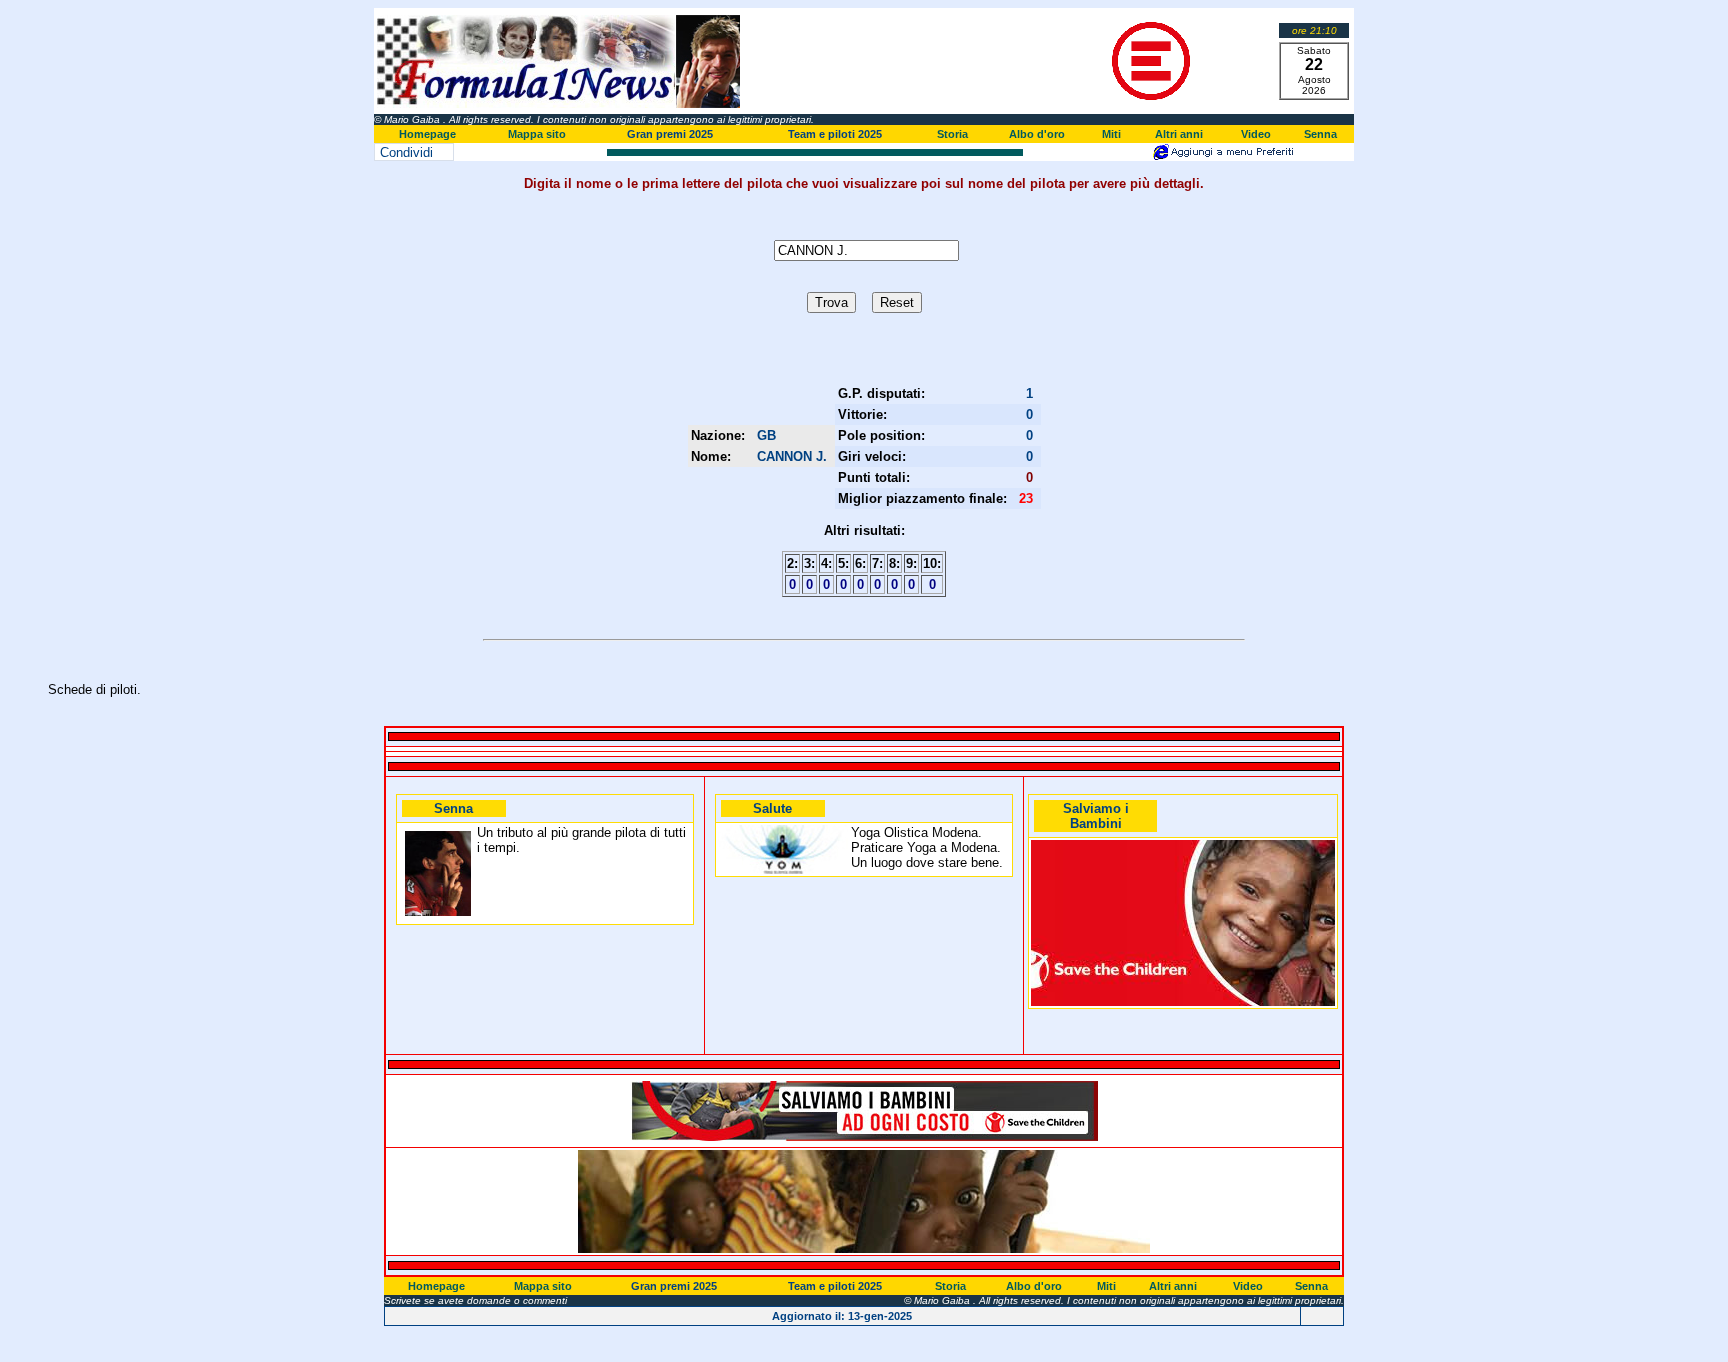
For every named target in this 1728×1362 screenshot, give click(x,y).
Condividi (406, 152)
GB (766, 435)
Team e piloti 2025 (835, 134)
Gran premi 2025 (670, 134)
